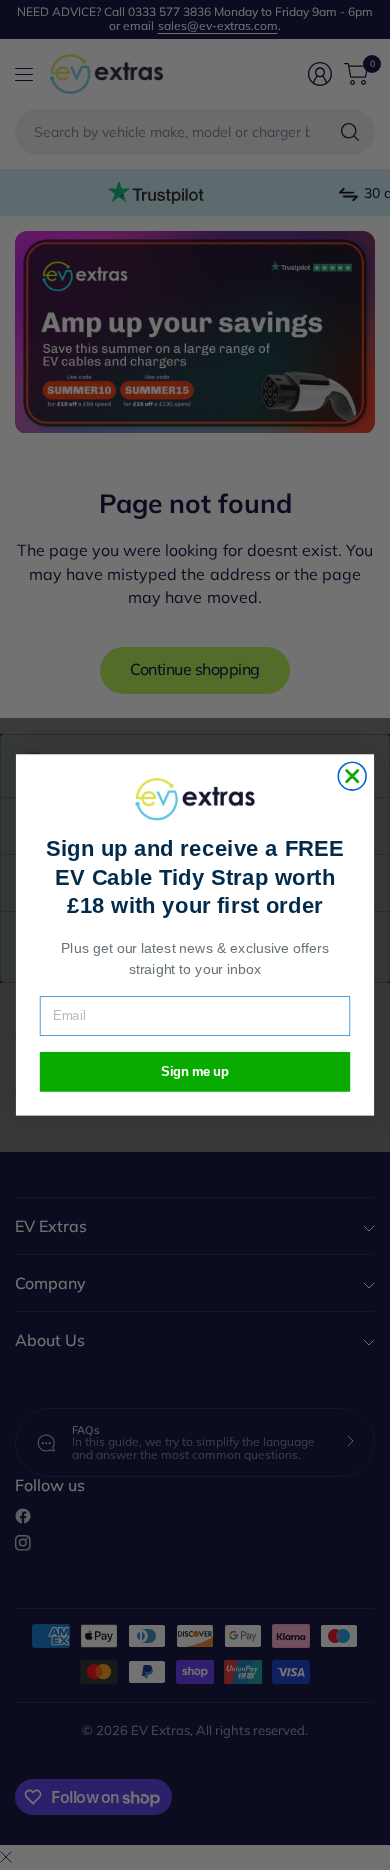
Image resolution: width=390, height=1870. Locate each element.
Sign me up (195, 1072)
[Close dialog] (352, 776)
